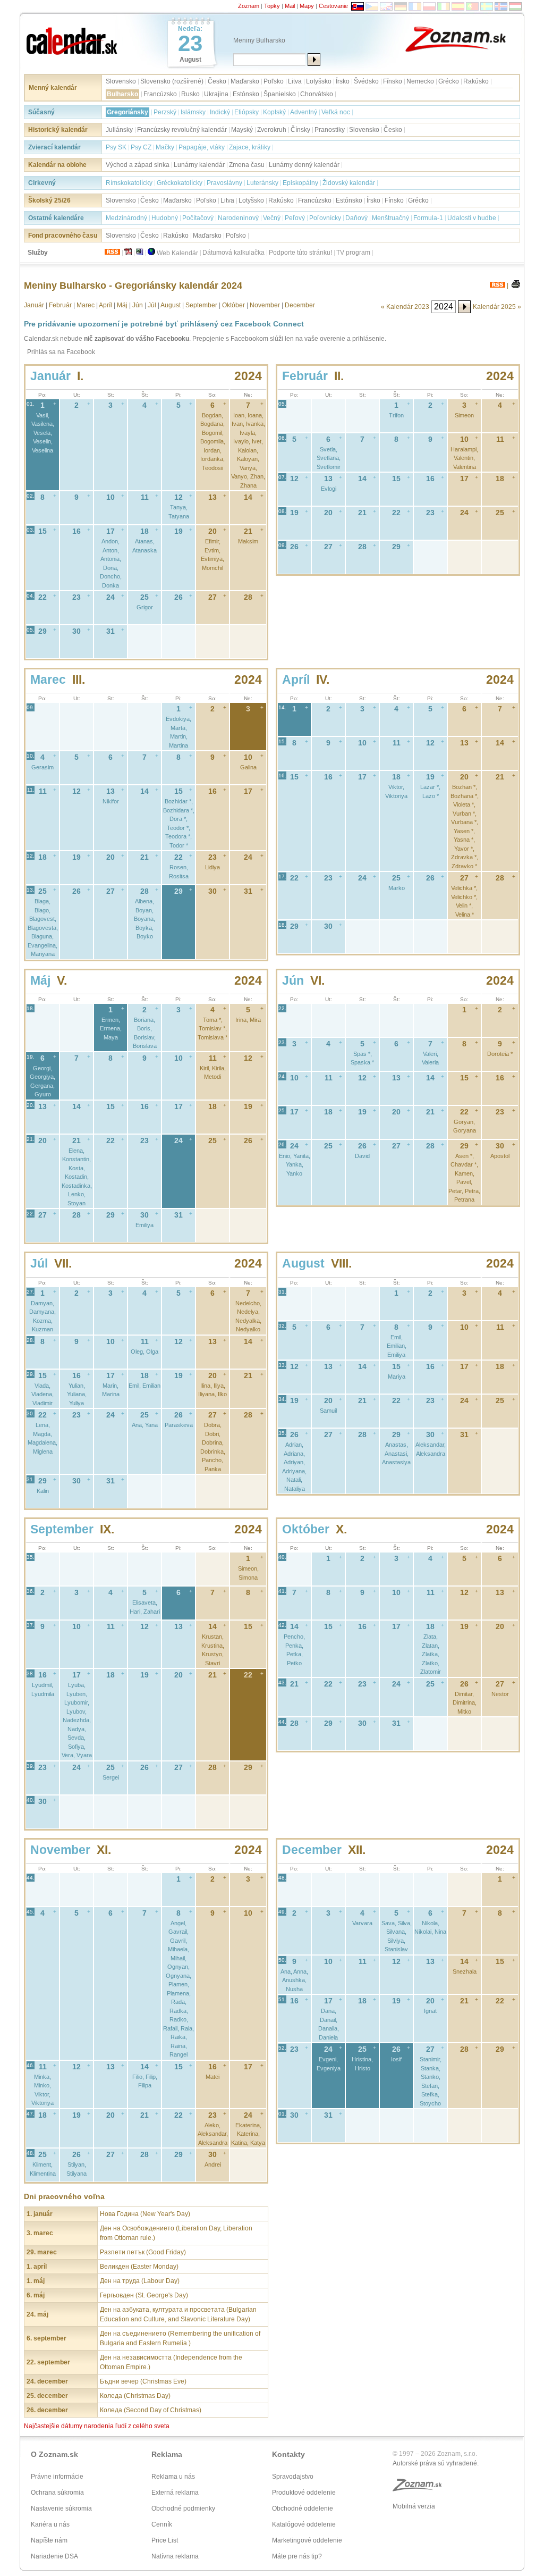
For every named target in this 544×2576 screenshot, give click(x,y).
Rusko (190, 94)
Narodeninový (238, 218)
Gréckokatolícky (180, 183)
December (300, 305)
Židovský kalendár (349, 183)
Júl (152, 305)
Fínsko (393, 81)
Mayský (242, 130)
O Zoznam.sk (54, 2454)
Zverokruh (272, 130)
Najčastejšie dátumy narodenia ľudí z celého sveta (97, 2426)
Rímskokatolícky (129, 183)
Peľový (295, 218)
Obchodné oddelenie (303, 2508)
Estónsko (246, 94)
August (171, 305)
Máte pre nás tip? (297, 2556)
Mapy (307, 6)
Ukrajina (216, 94)
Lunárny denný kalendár (304, 165)
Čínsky (300, 130)
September (201, 305)
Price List (165, 2540)
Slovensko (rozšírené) (172, 81)
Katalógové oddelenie (304, 2524)
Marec (86, 305)
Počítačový (198, 218)
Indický (220, 112)
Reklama (167, 2454)
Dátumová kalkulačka (233, 253)
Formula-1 (428, 218)
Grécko (449, 81)
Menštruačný (390, 218)
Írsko (343, 81)
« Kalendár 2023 (405, 307)
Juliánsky (119, 130)
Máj (122, 305)
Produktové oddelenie (304, 2493)
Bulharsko (122, 94)
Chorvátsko (317, 94)
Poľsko (274, 81)
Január (34, 305)
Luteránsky (262, 183)
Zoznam (249, 6)
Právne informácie (57, 2477)
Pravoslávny (224, 183)
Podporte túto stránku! (300, 253)
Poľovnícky (325, 218)
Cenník (162, 2524)
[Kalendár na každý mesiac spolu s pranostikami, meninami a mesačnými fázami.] (73, 38)
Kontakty (288, 2454)
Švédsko (366, 81)
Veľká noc (336, 112)
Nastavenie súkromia (61, 2508)
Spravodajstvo (293, 2477)
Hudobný (165, 218)
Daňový (356, 218)
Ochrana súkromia (57, 2493)
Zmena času (247, 165)
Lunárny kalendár (199, 165)
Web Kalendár (177, 253)
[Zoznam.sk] (463, 38)
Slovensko (121, 81)
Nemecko (420, 81)
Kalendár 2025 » (497, 307)
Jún (138, 305)
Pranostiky (330, 130)
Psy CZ (141, 147)
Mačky (165, 147)
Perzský (165, 112)
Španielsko (280, 94)
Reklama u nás (173, 2477)
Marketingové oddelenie (307, 2540)
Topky (272, 6)
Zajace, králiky (250, 147)
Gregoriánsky (127, 112)
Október (233, 305)
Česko (217, 81)
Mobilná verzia (414, 2506)
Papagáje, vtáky (202, 147)
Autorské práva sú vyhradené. (436, 2463)
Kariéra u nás (50, 2524)
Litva (295, 81)
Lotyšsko (319, 81)
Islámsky (193, 112)
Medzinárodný (126, 218)
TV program (353, 253)
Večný (272, 218)
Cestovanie (333, 6)
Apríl (105, 305)
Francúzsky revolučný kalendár (182, 130)
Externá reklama (175, 2493)
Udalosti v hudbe (472, 218)
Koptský (274, 112)
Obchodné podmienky (183, 2508)
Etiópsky (246, 112)
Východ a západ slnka (138, 165)
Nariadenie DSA (54, 2556)
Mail (290, 6)
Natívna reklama (175, 2556)
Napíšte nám (49, 2540)
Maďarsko (245, 81)
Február (60, 305)
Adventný (304, 112)
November (265, 305)
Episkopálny (300, 183)
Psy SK (116, 147)
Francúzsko (160, 94)
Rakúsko (476, 81)
